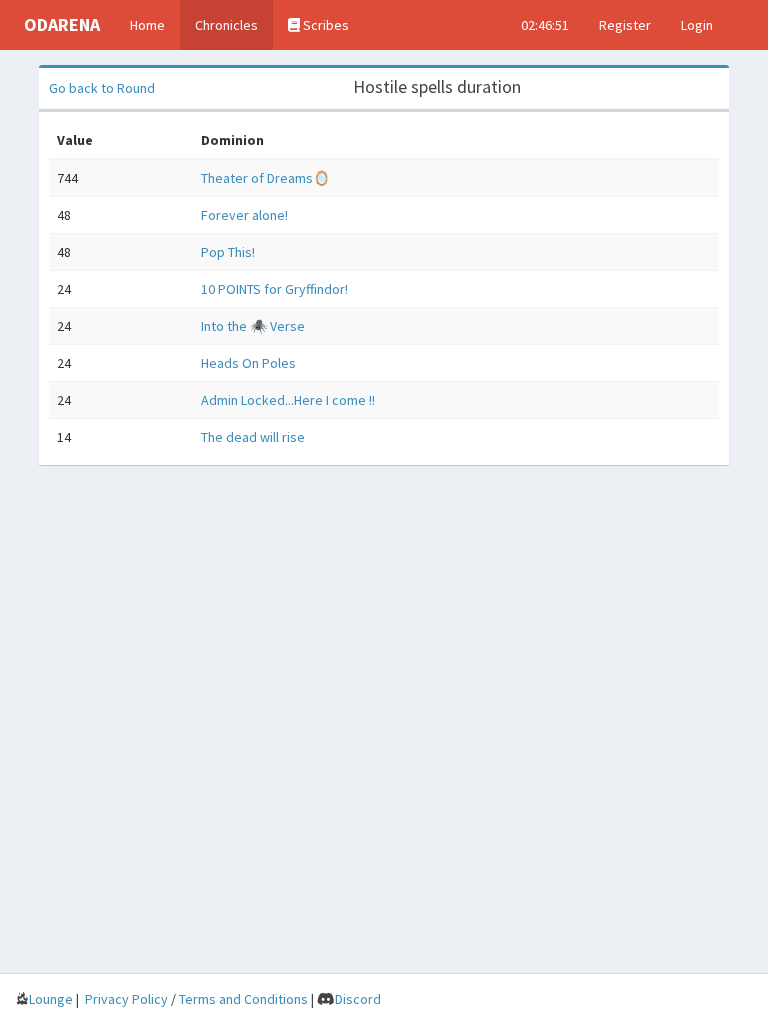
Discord (358, 999)
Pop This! (228, 252)
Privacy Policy (126, 999)
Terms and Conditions (243, 999)
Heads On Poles (248, 363)
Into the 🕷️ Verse (253, 326)
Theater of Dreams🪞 (265, 178)
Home (147, 25)
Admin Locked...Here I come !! (288, 400)
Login (697, 25)
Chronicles (226, 25)
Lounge (51, 999)
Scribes (324, 25)
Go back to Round (102, 88)
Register (625, 25)
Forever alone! (244, 215)
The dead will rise (253, 437)
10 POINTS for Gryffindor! (274, 289)
